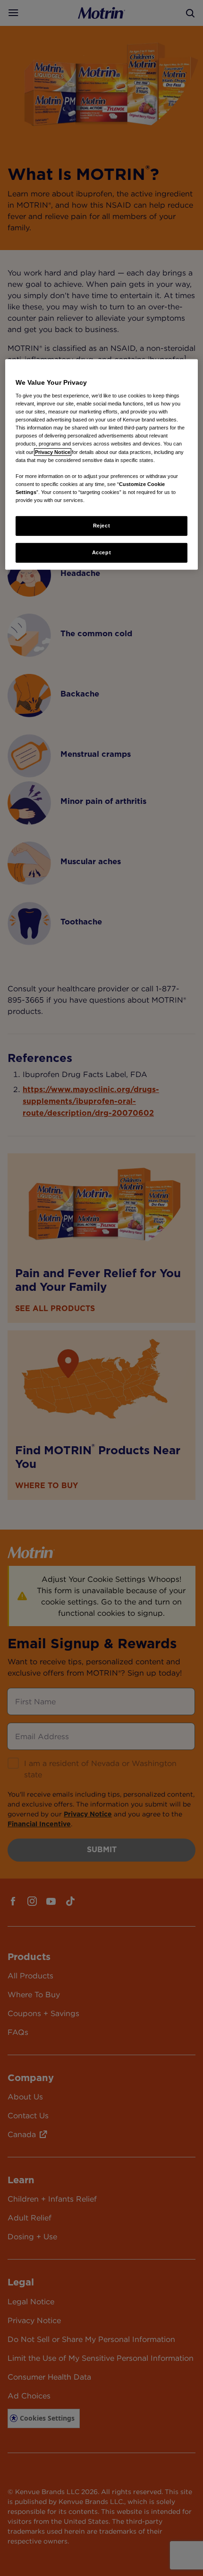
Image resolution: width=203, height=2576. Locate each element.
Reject (101, 526)
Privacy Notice (53, 452)
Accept (101, 552)
